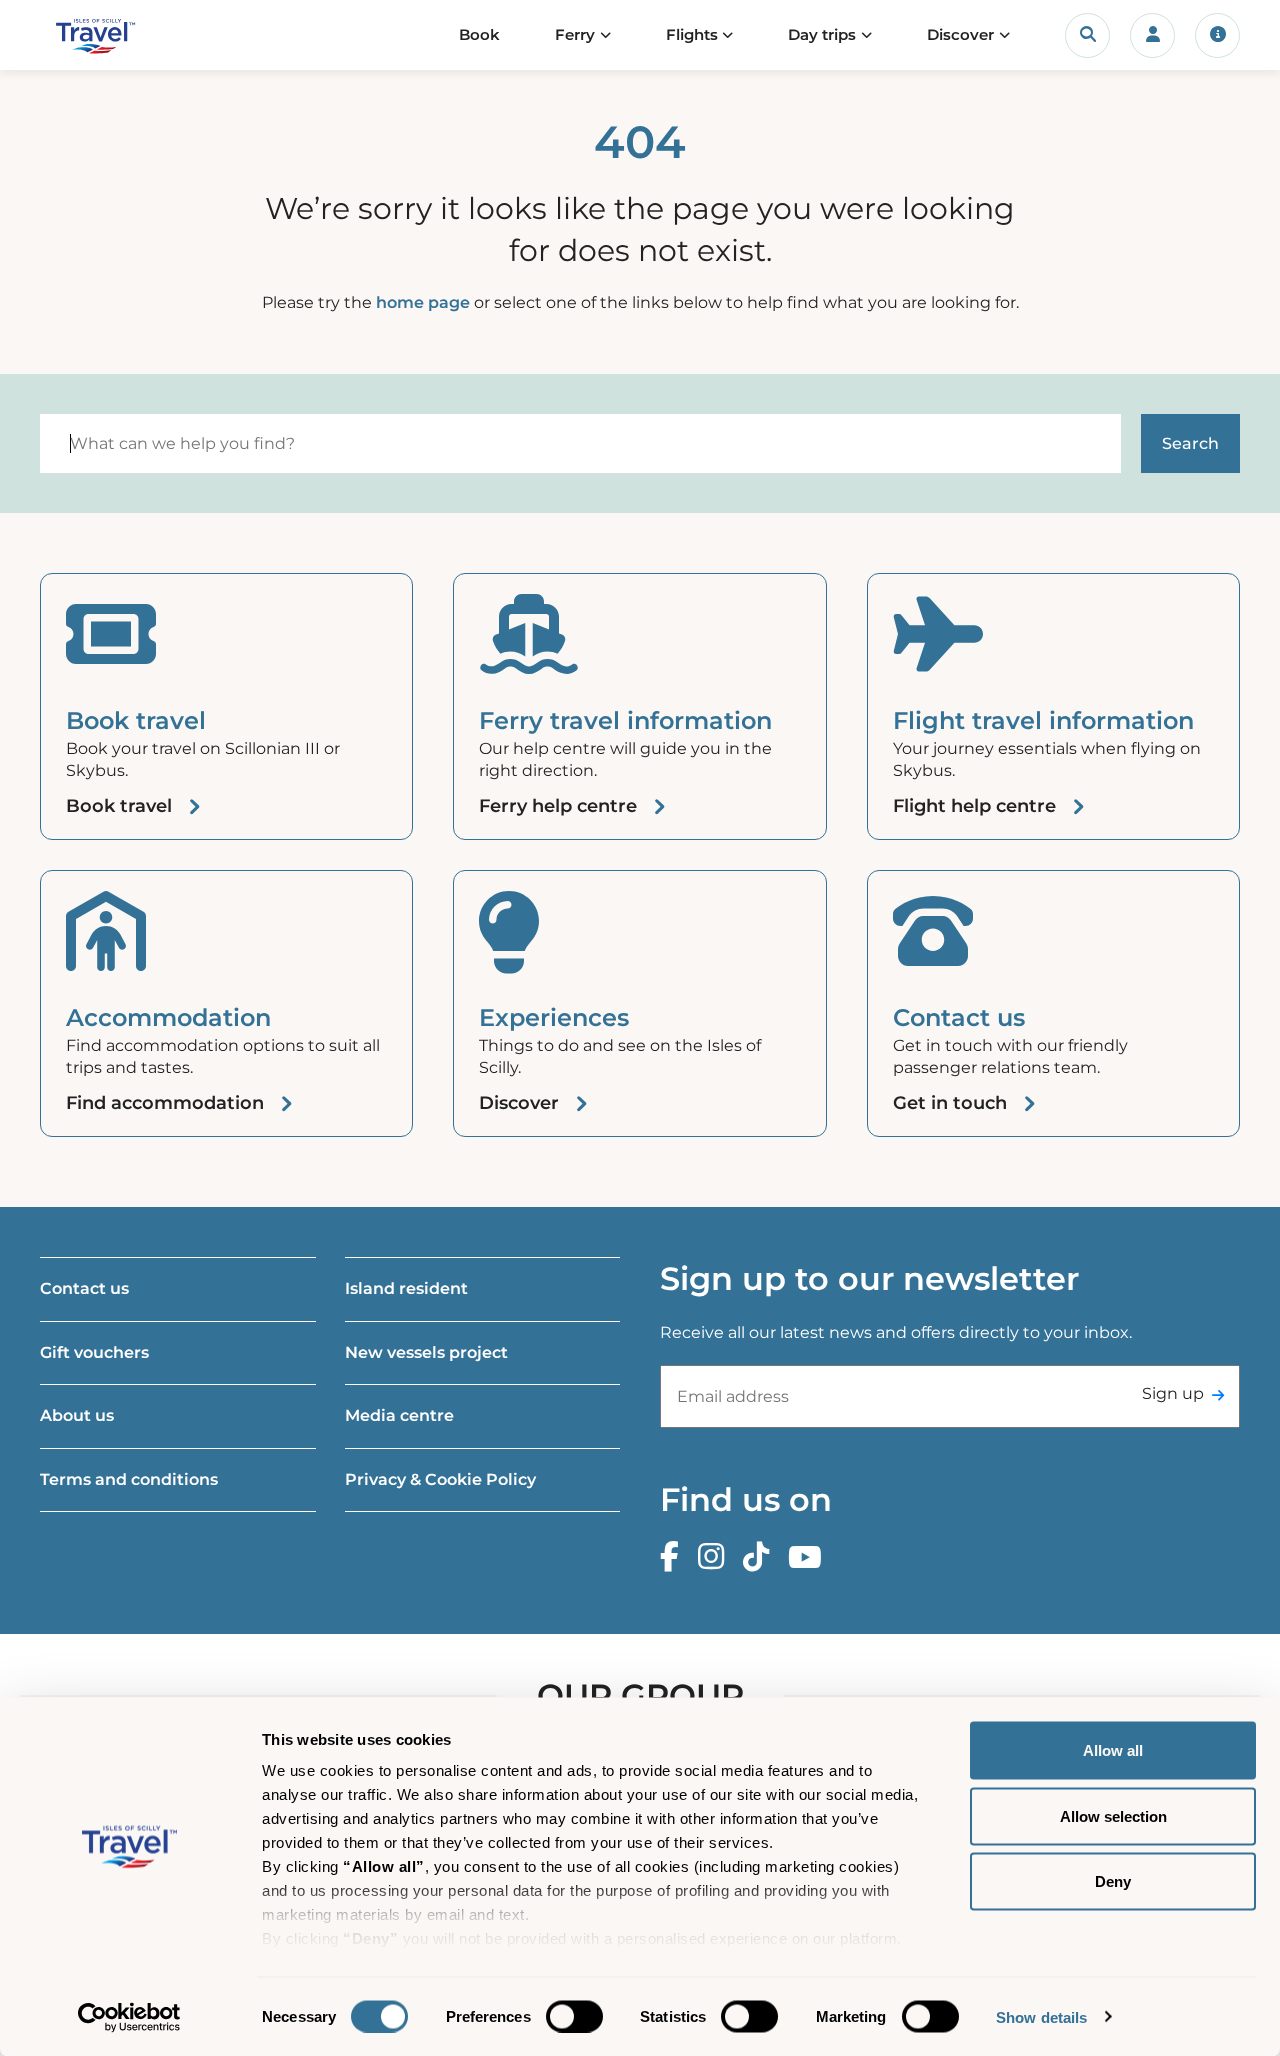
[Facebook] (674, 1557)
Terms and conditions (129, 1479)
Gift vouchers (94, 1352)
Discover (960, 34)
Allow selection (1113, 1815)
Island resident (406, 1288)
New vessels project (426, 1352)
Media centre (399, 1415)
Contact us (84, 1288)
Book (479, 34)
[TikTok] (761, 1557)
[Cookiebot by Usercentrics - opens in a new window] (129, 2017)
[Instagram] (716, 1557)
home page (423, 302)
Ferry (575, 34)
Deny (1113, 1881)
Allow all (1113, 1750)
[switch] (574, 2016)
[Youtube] (810, 1557)
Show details (1041, 2016)
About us (77, 1415)
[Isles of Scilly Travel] (123, 35)
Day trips (822, 34)
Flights (692, 34)
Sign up (1173, 1393)
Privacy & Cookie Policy (440, 1479)
